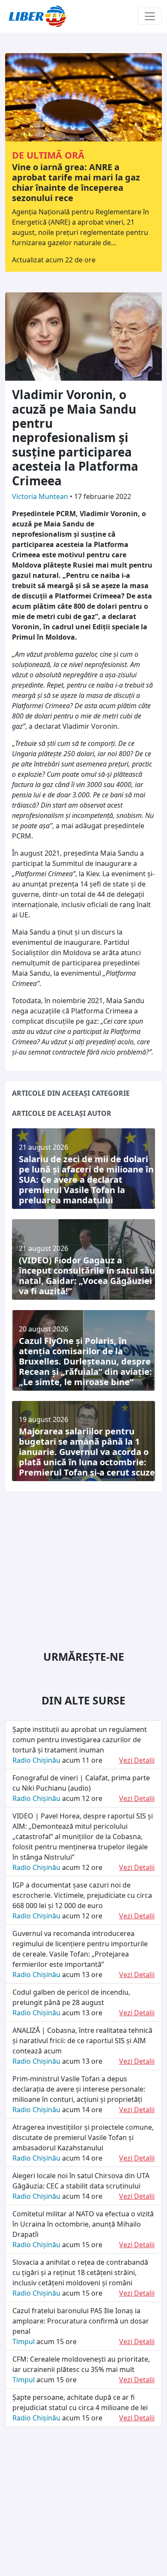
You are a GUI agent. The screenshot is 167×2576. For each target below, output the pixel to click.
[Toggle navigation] (150, 16)
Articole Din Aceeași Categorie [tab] (71, 1093)
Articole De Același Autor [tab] (62, 1113)
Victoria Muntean (41, 496)
